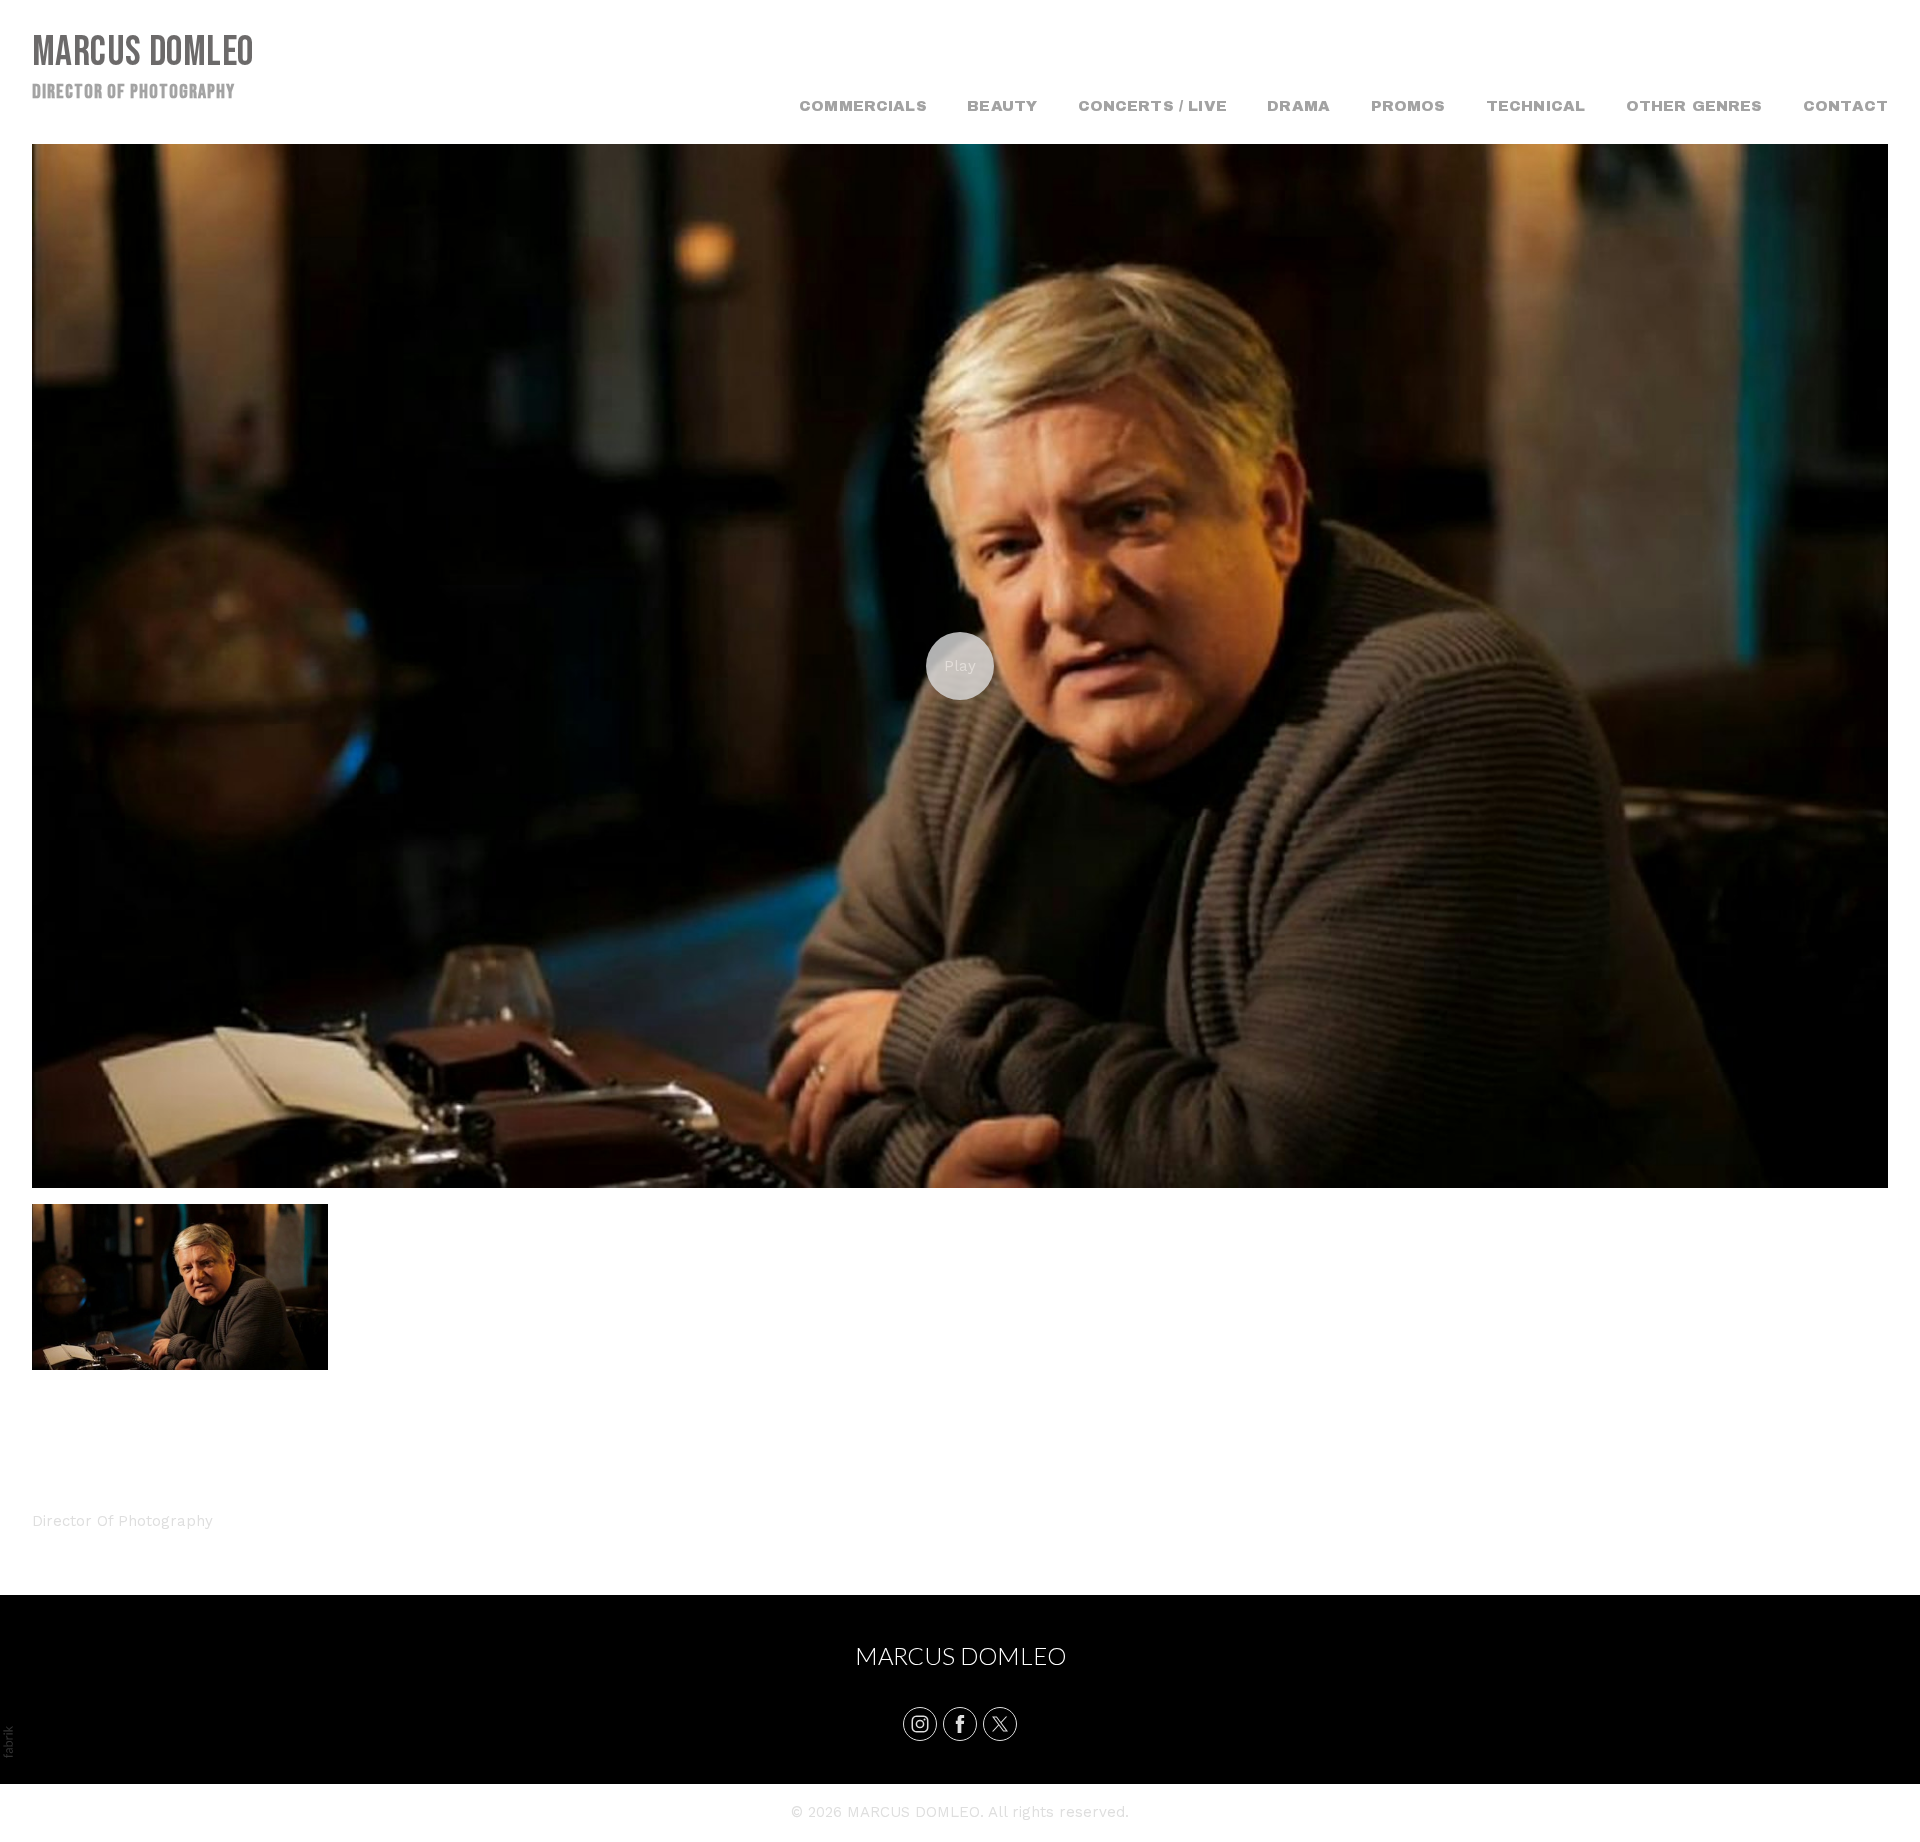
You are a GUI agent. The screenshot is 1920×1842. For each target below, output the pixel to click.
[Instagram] (920, 1724)
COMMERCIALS (863, 106)
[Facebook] (960, 1724)
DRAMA (1298, 106)
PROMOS (1408, 106)
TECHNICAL (1535, 106)
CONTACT (1845, 106)
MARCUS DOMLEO (960, 1655)
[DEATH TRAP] (960, 666)
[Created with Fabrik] (8, 1742)
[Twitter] (1000, 1724)
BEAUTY (1002, 106)
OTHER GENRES (1694, 106)
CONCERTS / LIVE (1152, 106)
